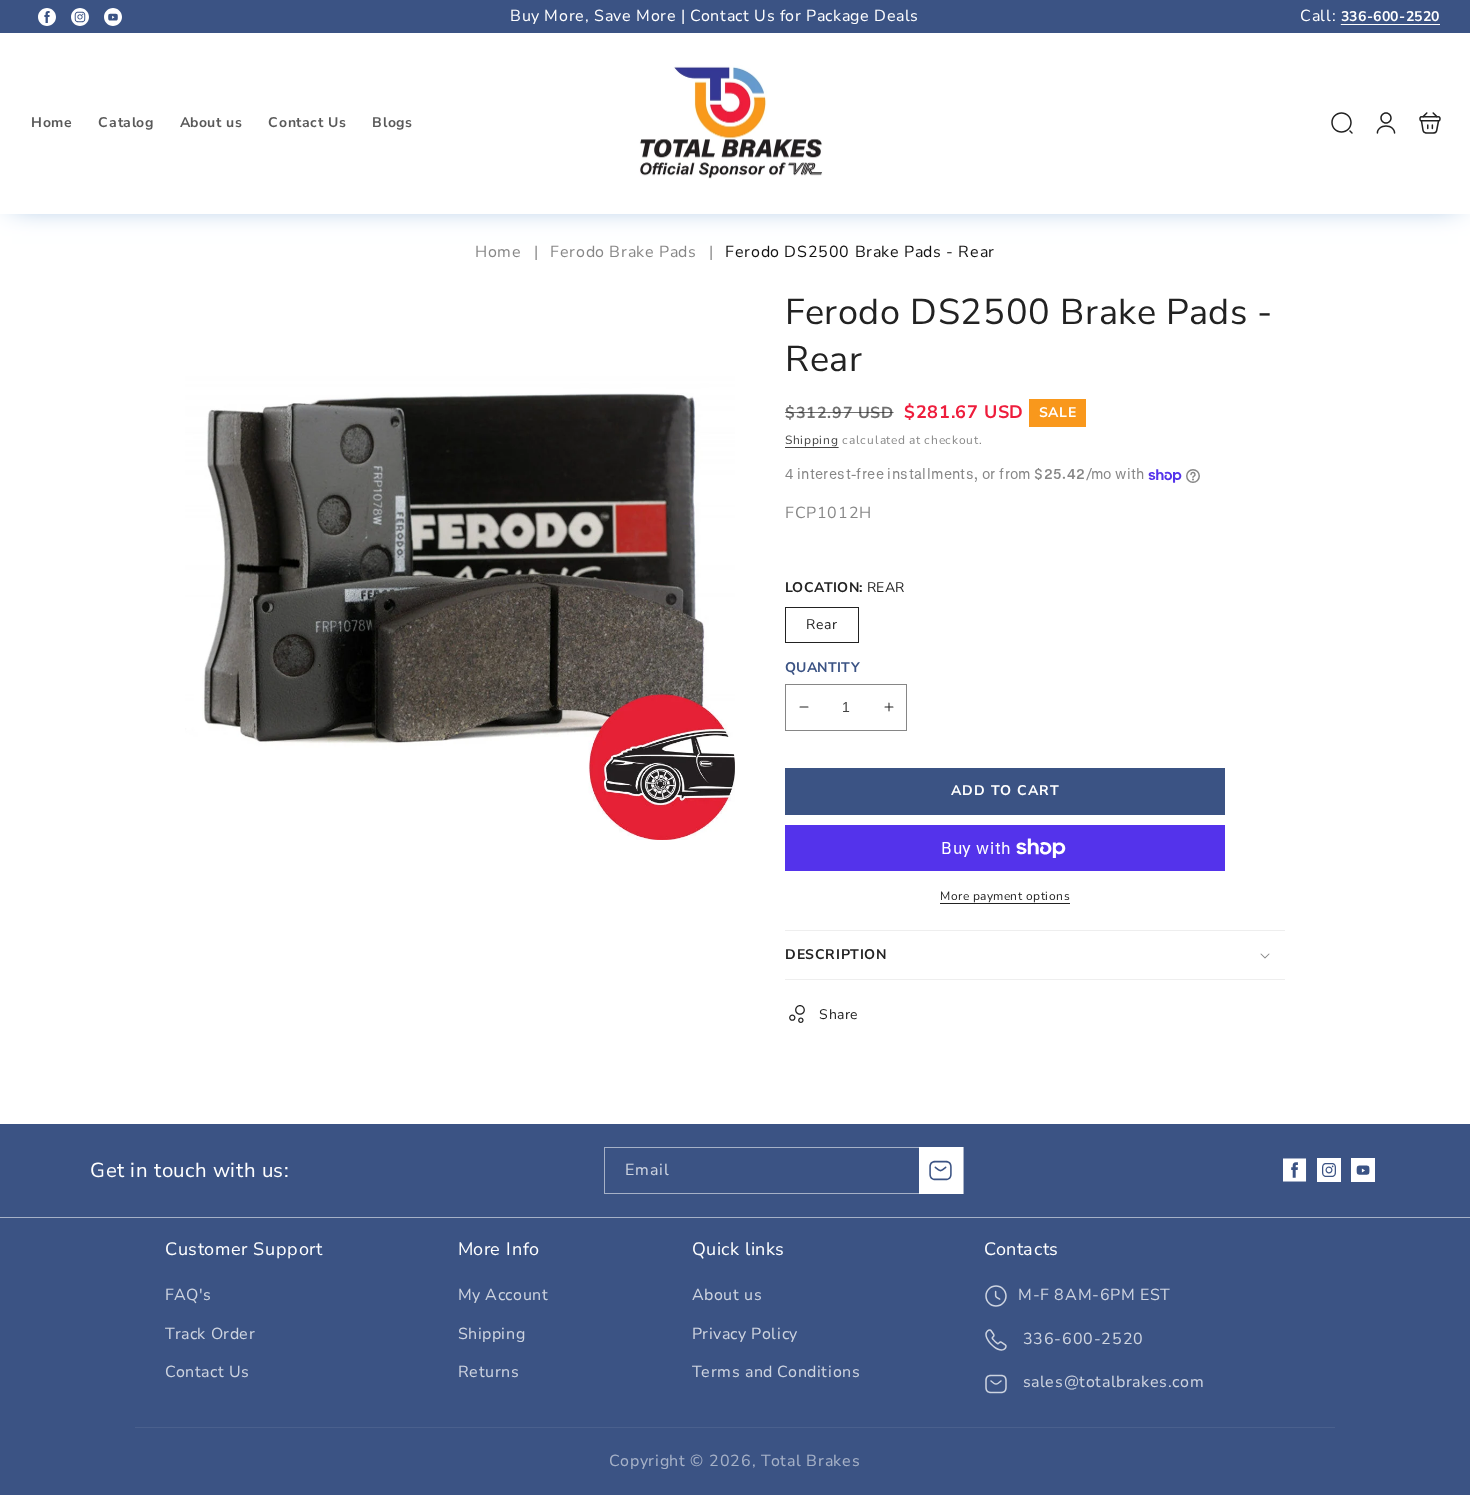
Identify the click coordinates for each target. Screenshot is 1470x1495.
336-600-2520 (1390, 16)
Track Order (210, 1334)
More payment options (1005, 896)
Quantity (822, 667)
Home (500, 252)
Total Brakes (810, 1461)
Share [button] (838, 1014)
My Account (503, 1295)
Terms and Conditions (776, 1372)
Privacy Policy (745, 1334)
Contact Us (207, 1372)
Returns (489, 1372)
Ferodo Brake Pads (623, 252)
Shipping (812, 440)
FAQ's (188, 1295)
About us (727, 1295)
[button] (1342, 123)
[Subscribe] (941, 1170)
